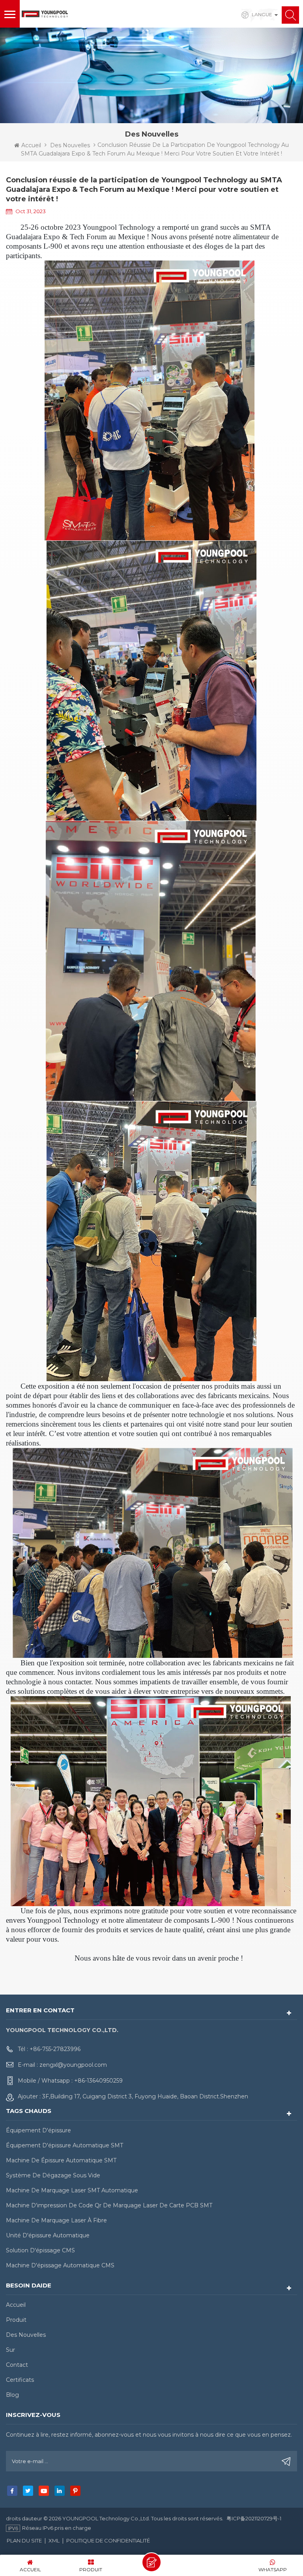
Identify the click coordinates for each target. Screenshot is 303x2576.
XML (54, 2540)
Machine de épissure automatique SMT (61, 2160)
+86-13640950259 (98, 2081)
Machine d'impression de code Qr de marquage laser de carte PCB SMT (109, 2205)
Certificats (20, 2380)
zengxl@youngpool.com (73, 2065)
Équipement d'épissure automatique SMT (65, 2145)
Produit (16, 2320)
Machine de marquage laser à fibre (56, 2220)
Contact (17, 2365)
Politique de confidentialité (108, 2540)
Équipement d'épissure (38, 2130)
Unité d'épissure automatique (48, 2235)
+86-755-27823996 (55, 2049)
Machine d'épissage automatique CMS (60, 2265)
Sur (10, 2350)
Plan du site (24, 2540)
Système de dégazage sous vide (53, 2175)
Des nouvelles (70, 145)
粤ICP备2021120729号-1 (254, 2518)
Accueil (31, 145)
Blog (12, 2395)
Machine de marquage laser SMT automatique (72, 2190)
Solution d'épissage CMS (40, 2250)
